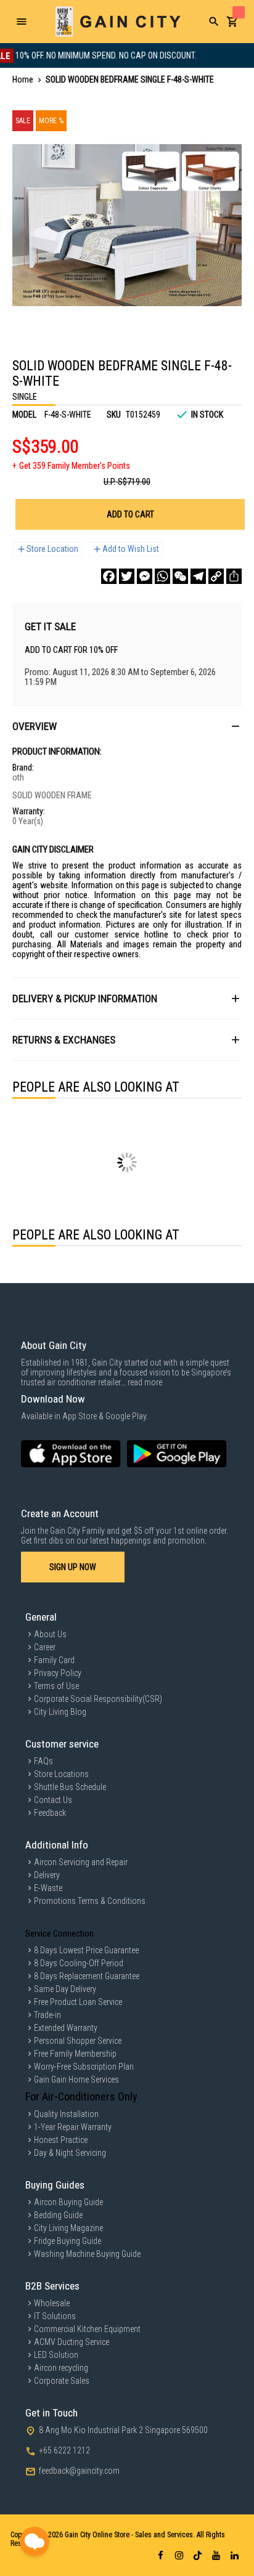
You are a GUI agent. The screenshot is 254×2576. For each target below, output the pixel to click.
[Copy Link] (216, 576)
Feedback (50, 1813)
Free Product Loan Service (78, 2002)
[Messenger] (145, 576)
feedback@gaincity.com (79, 2471)
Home (23, 79)
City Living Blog (60, 1712)
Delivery (47, 1875)
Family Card (54, 1660)
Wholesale (52, 2303)
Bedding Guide (58, 2215)
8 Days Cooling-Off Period (79, 1963)
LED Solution (56, 2355)
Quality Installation (66, 2114)
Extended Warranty (66, 2028)
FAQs (43, 1761)
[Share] (234, 576)
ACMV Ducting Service (72, 2342)
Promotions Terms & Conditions (90, 1901)
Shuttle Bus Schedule (70, 1787)
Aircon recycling (61, 2368)
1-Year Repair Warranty (73, 2127)
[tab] (127, 726)
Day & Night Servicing (70, 2153)
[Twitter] (127, 576)
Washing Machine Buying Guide (87, 2254)
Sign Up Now (73, 1567)
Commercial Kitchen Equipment (87, 2329)
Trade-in (47, 2015)
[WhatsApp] (162, 576)
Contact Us (53, 1800)
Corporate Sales (62, 2381)
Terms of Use (56, 1686)
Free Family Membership (75, 2054)
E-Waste (48, 1888)
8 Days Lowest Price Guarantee (86, 1950)
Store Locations (61, 1774)
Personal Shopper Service (78, 2041)
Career (45, 1647)
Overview (35, 726)
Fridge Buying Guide (68, 2241)
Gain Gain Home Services (76, 2080)
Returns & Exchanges (64, 1040)
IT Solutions (55, 2316)
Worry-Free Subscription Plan (84, 2067)
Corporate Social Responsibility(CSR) (98, 1699)
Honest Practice (61, 2140)
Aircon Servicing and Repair (81, 1862)
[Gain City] (118, 22)
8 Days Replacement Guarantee (87, 1976)
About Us (50, 1634)
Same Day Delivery (65, 1989)
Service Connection (59, 1934)
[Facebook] (109, 576)
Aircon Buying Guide (68, 2202)
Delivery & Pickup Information (85, 998)
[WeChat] (180, 576)
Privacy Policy (58, 1673)
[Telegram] (198, 576)
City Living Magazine (68, 2228)
